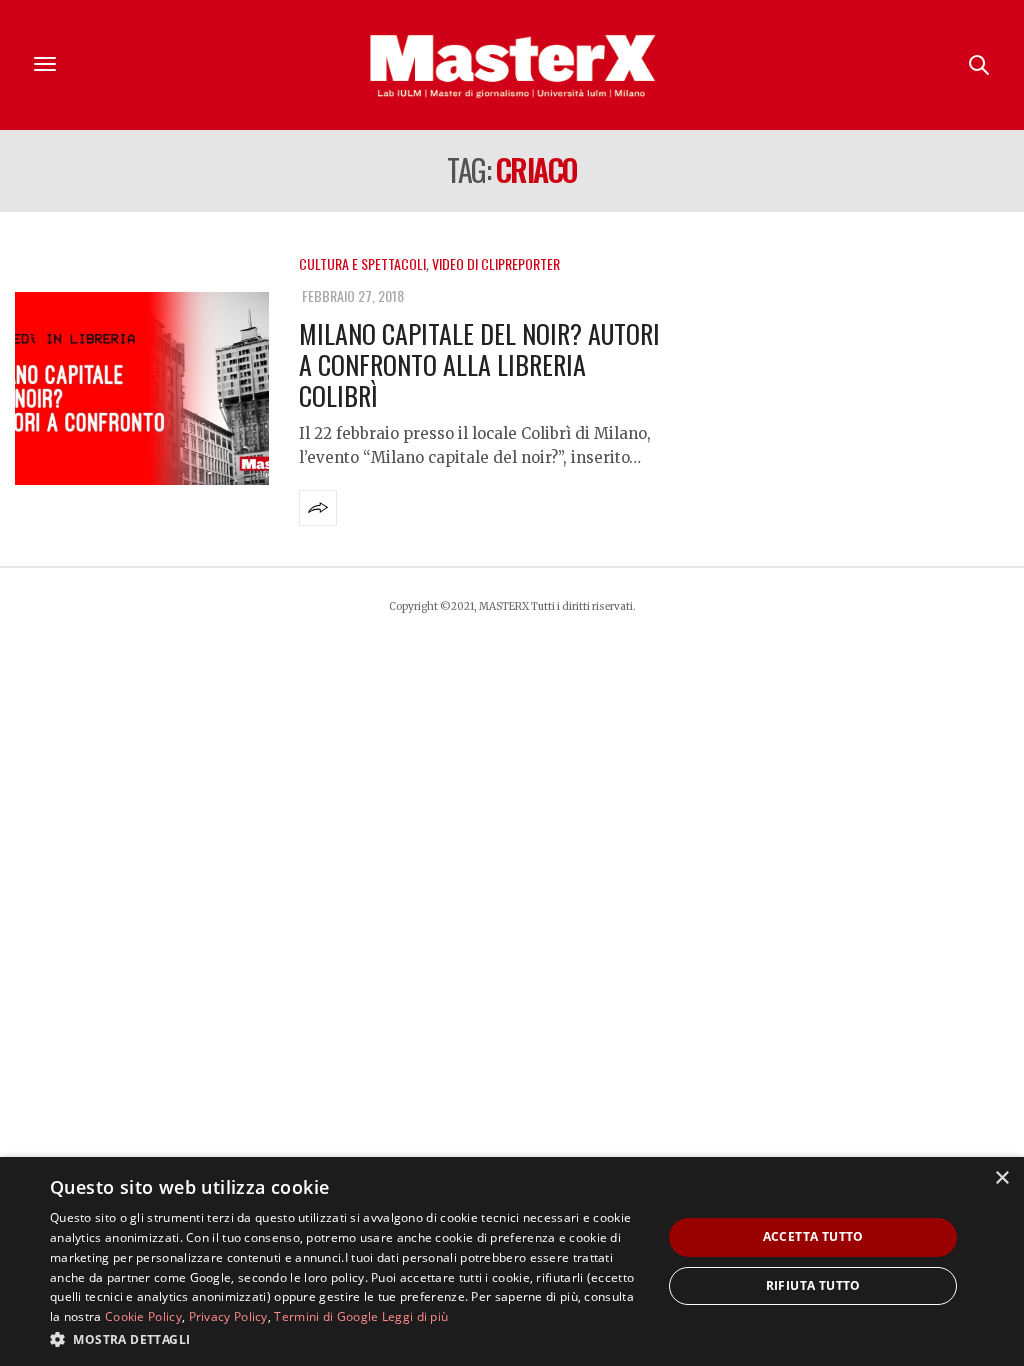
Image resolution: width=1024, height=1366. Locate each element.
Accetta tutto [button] (813, 1236)
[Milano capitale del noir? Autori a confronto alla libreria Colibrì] (142, 388)
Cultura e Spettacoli (362, 263)
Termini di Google (326, 1316)
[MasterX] (512, 65)
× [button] (1001, 1178)
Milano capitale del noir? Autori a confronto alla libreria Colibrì (479, 364)
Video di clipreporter (496, 263)
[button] (347, 1339)
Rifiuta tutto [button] (813, 1285)
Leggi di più (415, 1316)
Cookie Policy (143, 1316)
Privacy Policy (228, 1316)
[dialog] (512, 1261)
